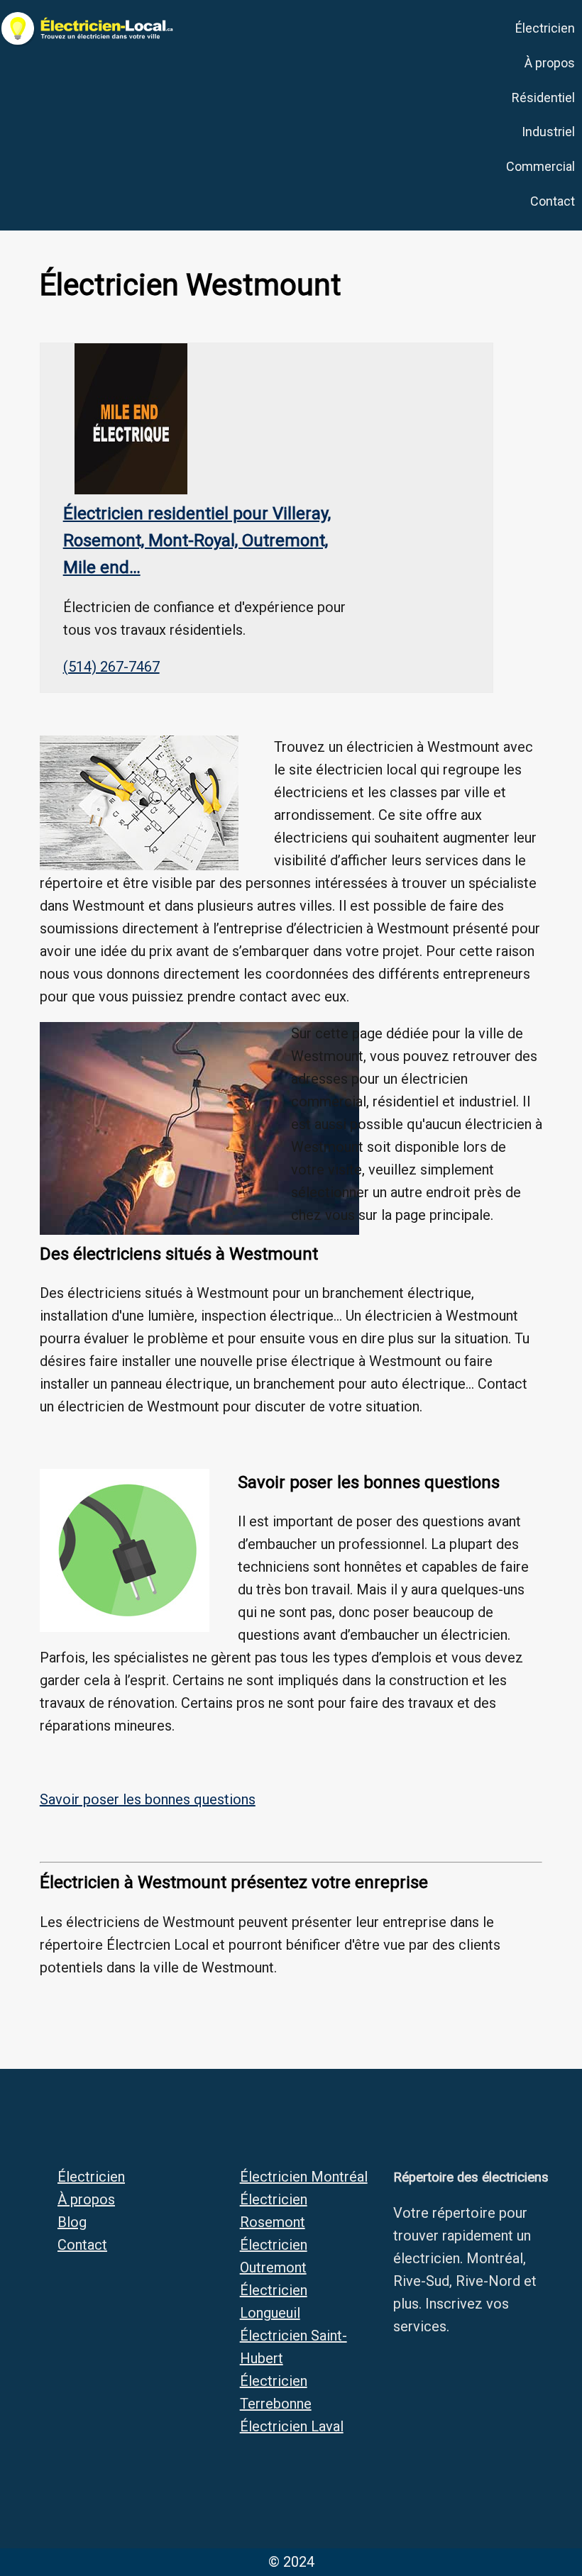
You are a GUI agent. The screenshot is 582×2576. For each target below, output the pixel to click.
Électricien (545, 28)
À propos (550, 63)
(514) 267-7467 (111, 667)
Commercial (540, 166)
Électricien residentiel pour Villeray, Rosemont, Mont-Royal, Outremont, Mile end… (197, 541)
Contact (553, 201)
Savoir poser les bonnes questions (148, 1799)
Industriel (548, 132)
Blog (72, 2222)
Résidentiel (543, 98)
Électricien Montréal (304, 2177)
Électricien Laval (292, 2426)
